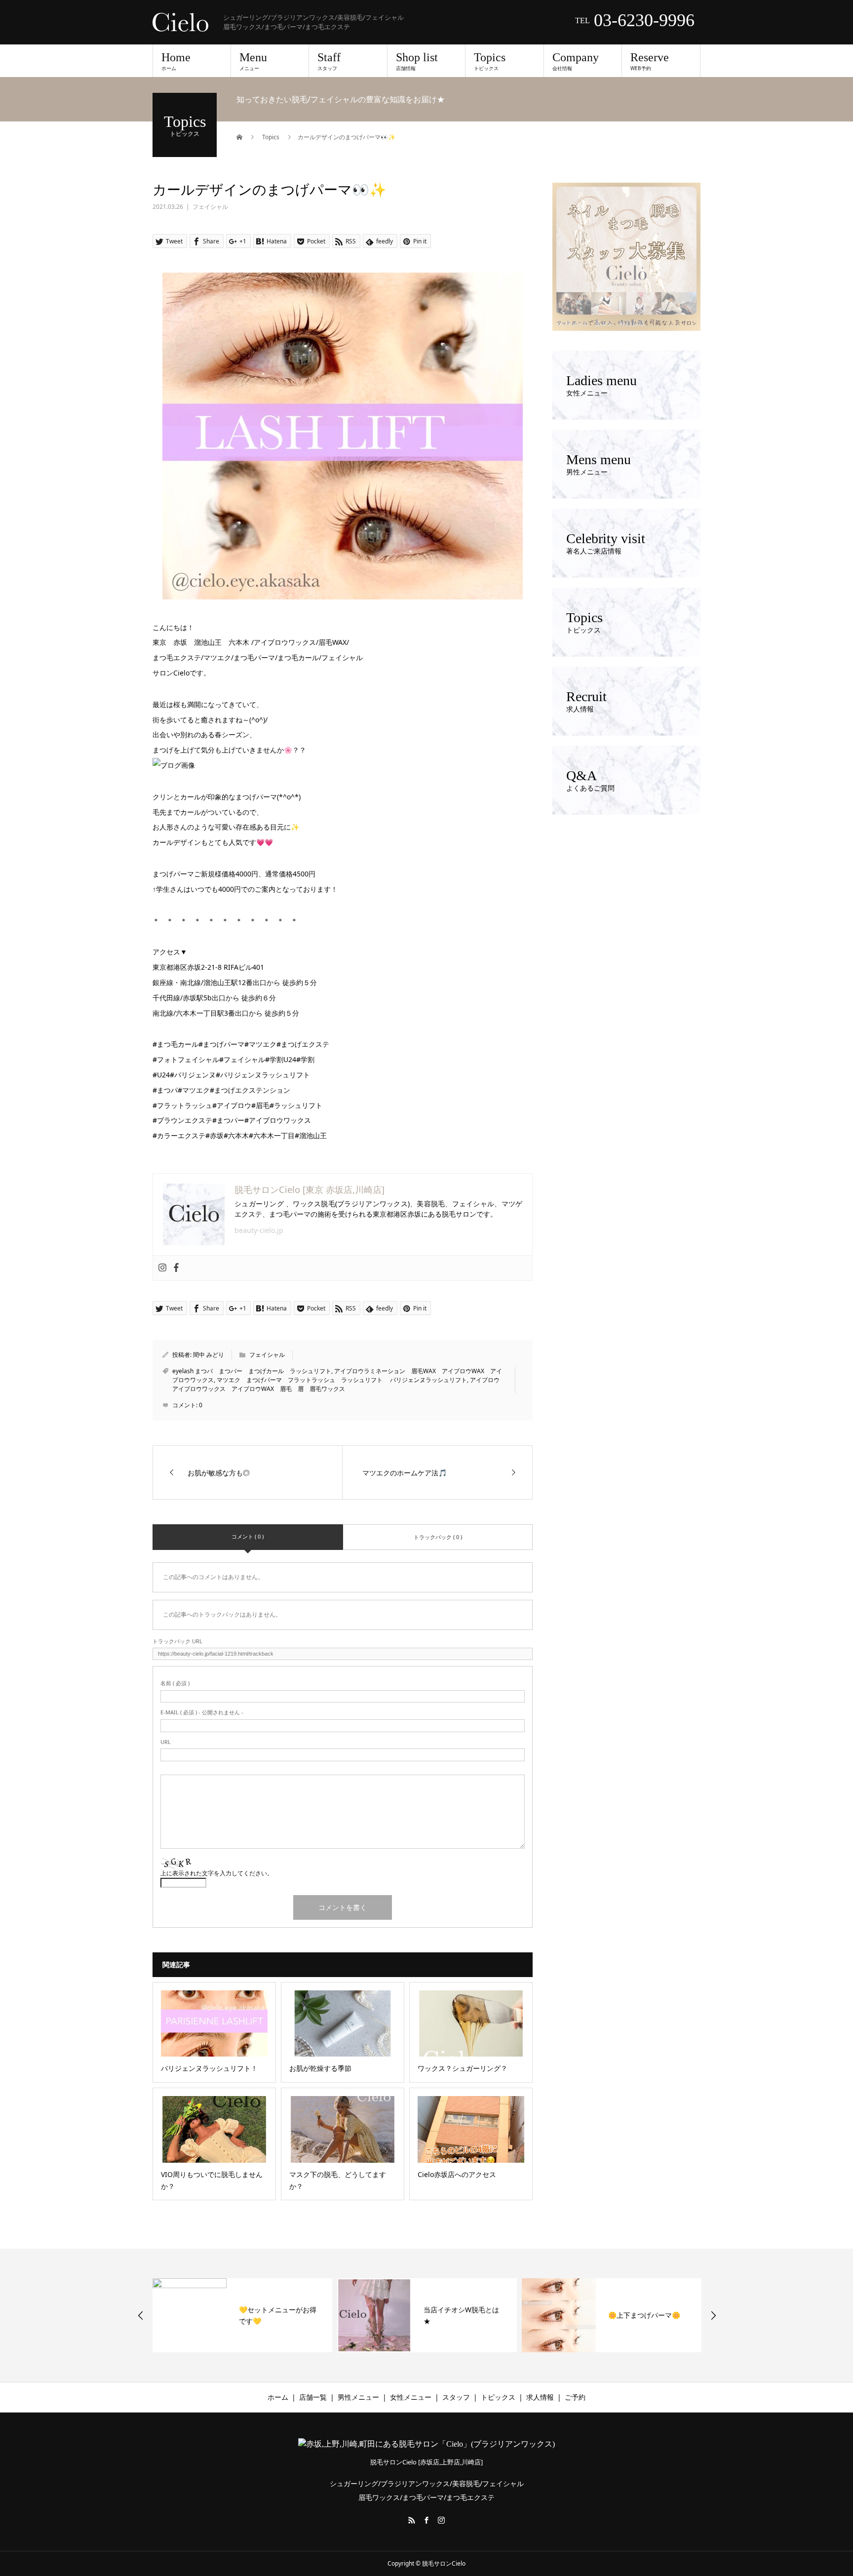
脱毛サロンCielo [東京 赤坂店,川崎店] (310, 1189)
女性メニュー (411, 2397)
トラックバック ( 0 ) (438, 1537)
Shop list (417, 61)
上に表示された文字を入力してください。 (217, 1873)
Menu (253, 61)
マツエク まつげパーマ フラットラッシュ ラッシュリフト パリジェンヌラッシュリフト (342, 1380)
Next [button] (713, 2315)
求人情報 (540, 2397)
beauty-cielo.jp (259, 1230)
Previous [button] (141, 2315)
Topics (490, 61)
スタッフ (456, 2397)
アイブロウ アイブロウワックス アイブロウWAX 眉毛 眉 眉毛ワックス (339, 1384)
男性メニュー (358, 2397)
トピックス (498, 2397)
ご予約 (575, 2397)
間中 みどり (209, 1355)
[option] (279, 2315)
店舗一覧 (313, 2397)
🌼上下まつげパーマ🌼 (496, 2315)
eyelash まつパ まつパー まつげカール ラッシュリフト (252, 1371)
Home (176, 61)
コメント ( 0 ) (248, 1536)
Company (576, 61)
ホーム (278, 2397)
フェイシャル (210, 207)
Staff (329, 61)
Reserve (650, 61)
